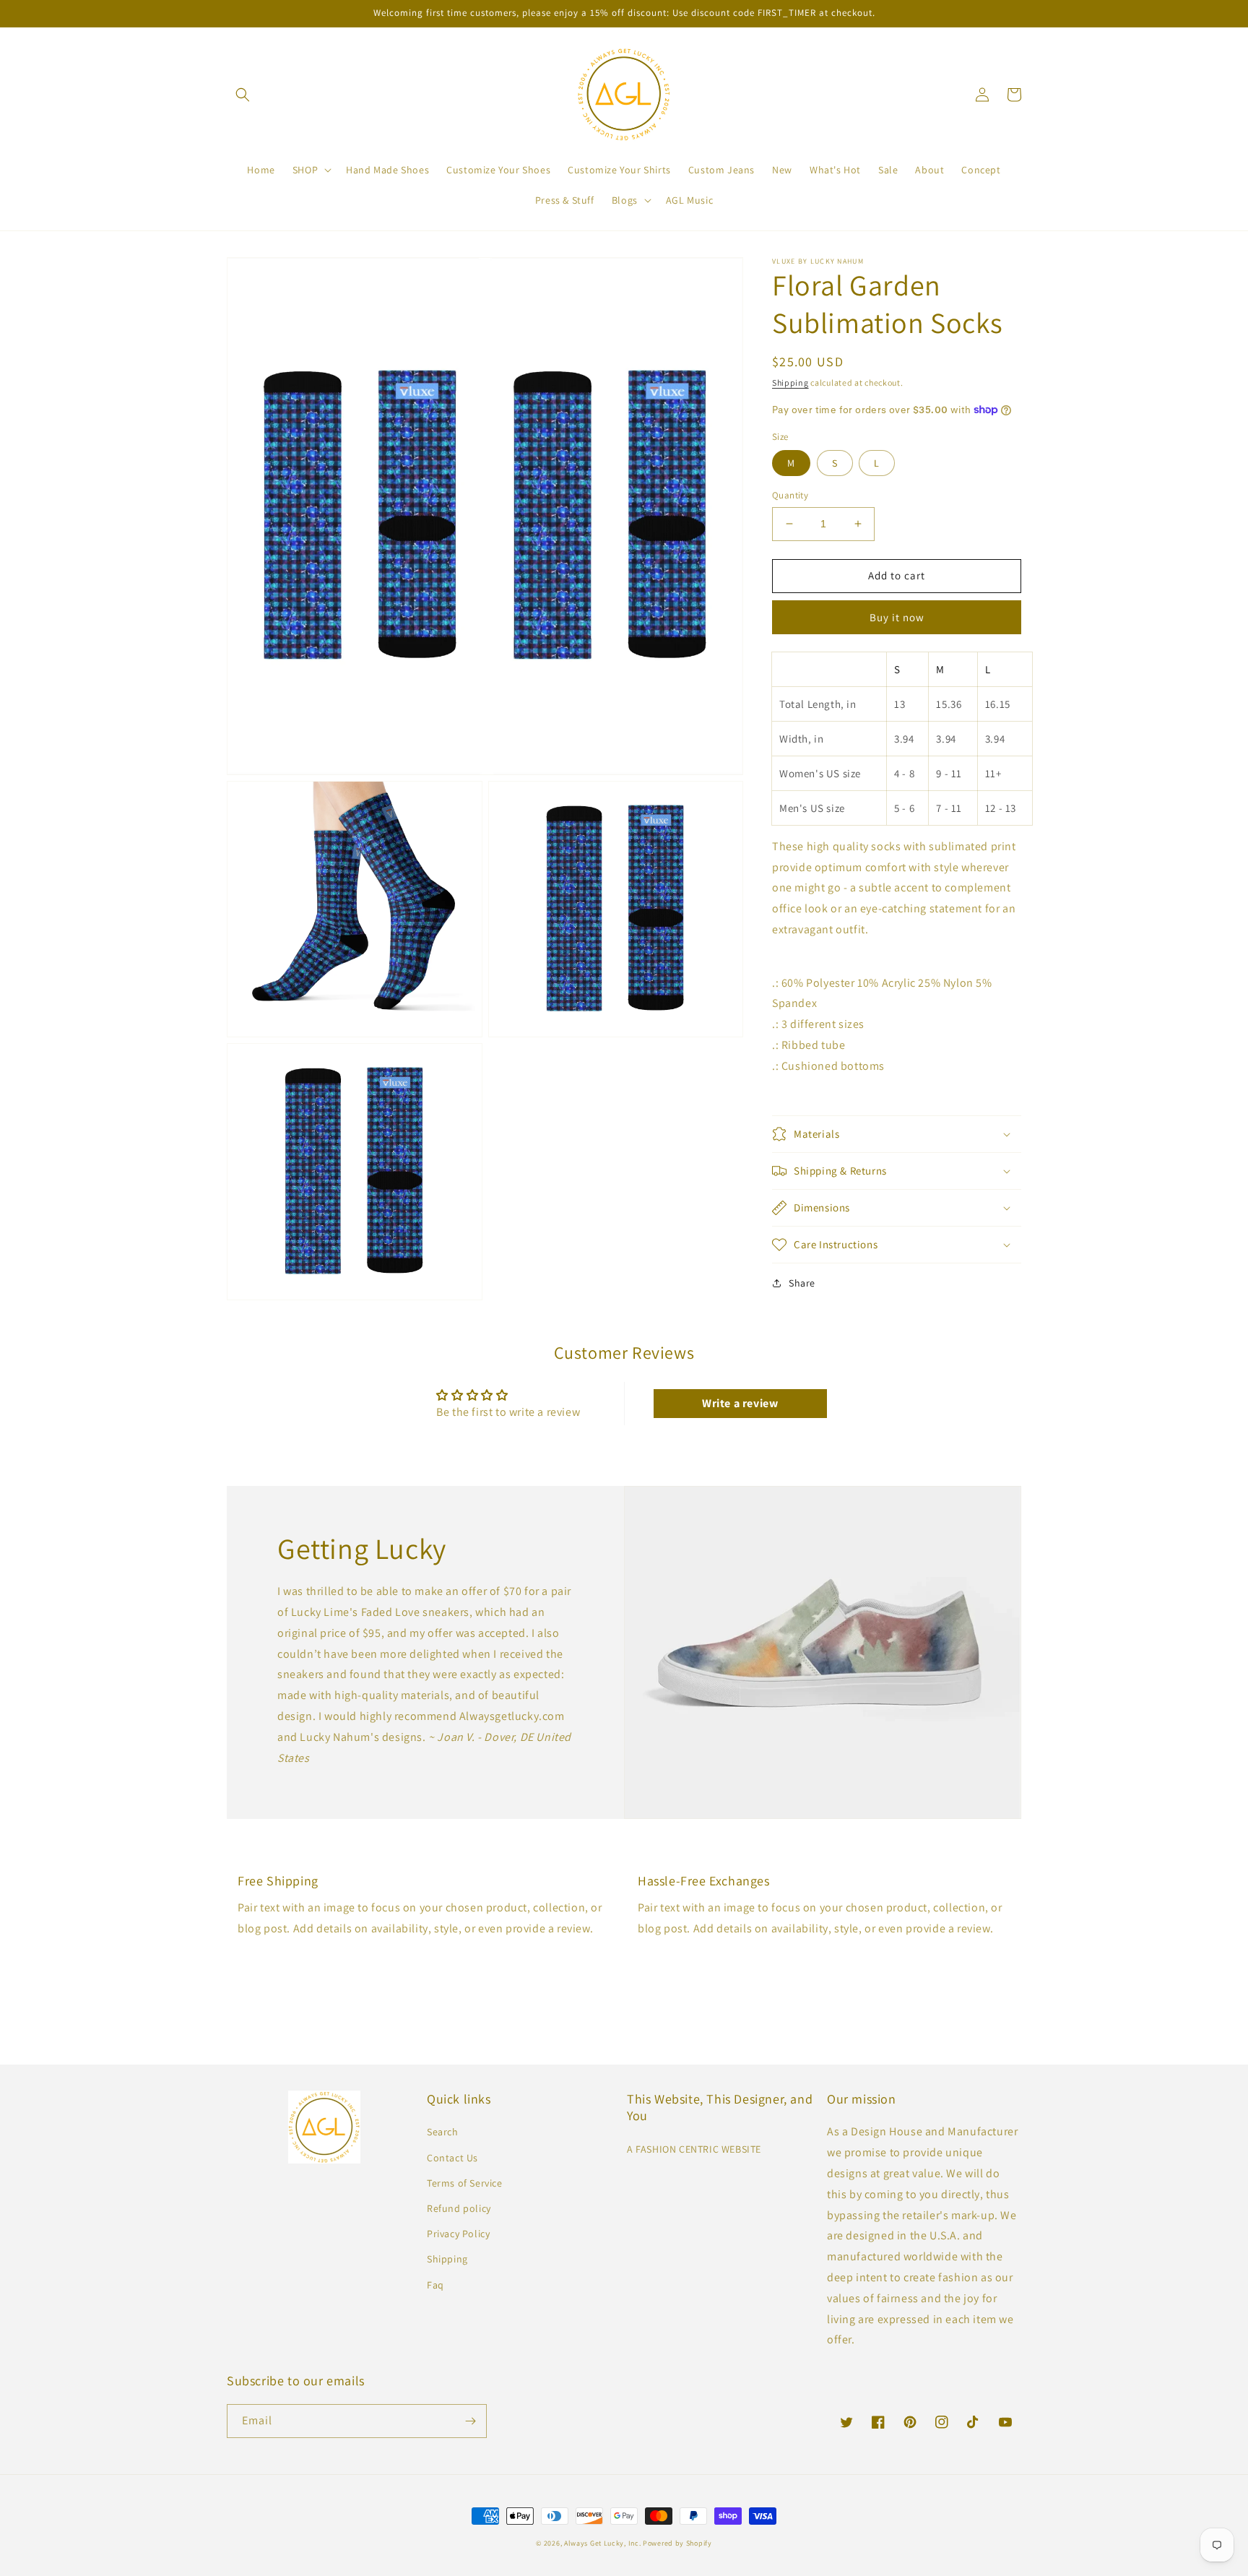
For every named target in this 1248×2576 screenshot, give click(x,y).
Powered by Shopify (677, 2543)
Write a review (740, 1403)
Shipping (790, 382)
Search (443, 2132)
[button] (243, 95)
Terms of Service (465, 2183)
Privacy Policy (458, 2234)
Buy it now (897, 617)
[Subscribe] (470, 2421)
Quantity (790, 495)
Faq (435, 2285)
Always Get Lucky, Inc (602, 2543)
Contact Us (452, 2158)
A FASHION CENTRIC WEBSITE (694, 2149)
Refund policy (459, 2208)
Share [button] (802, 1283)
